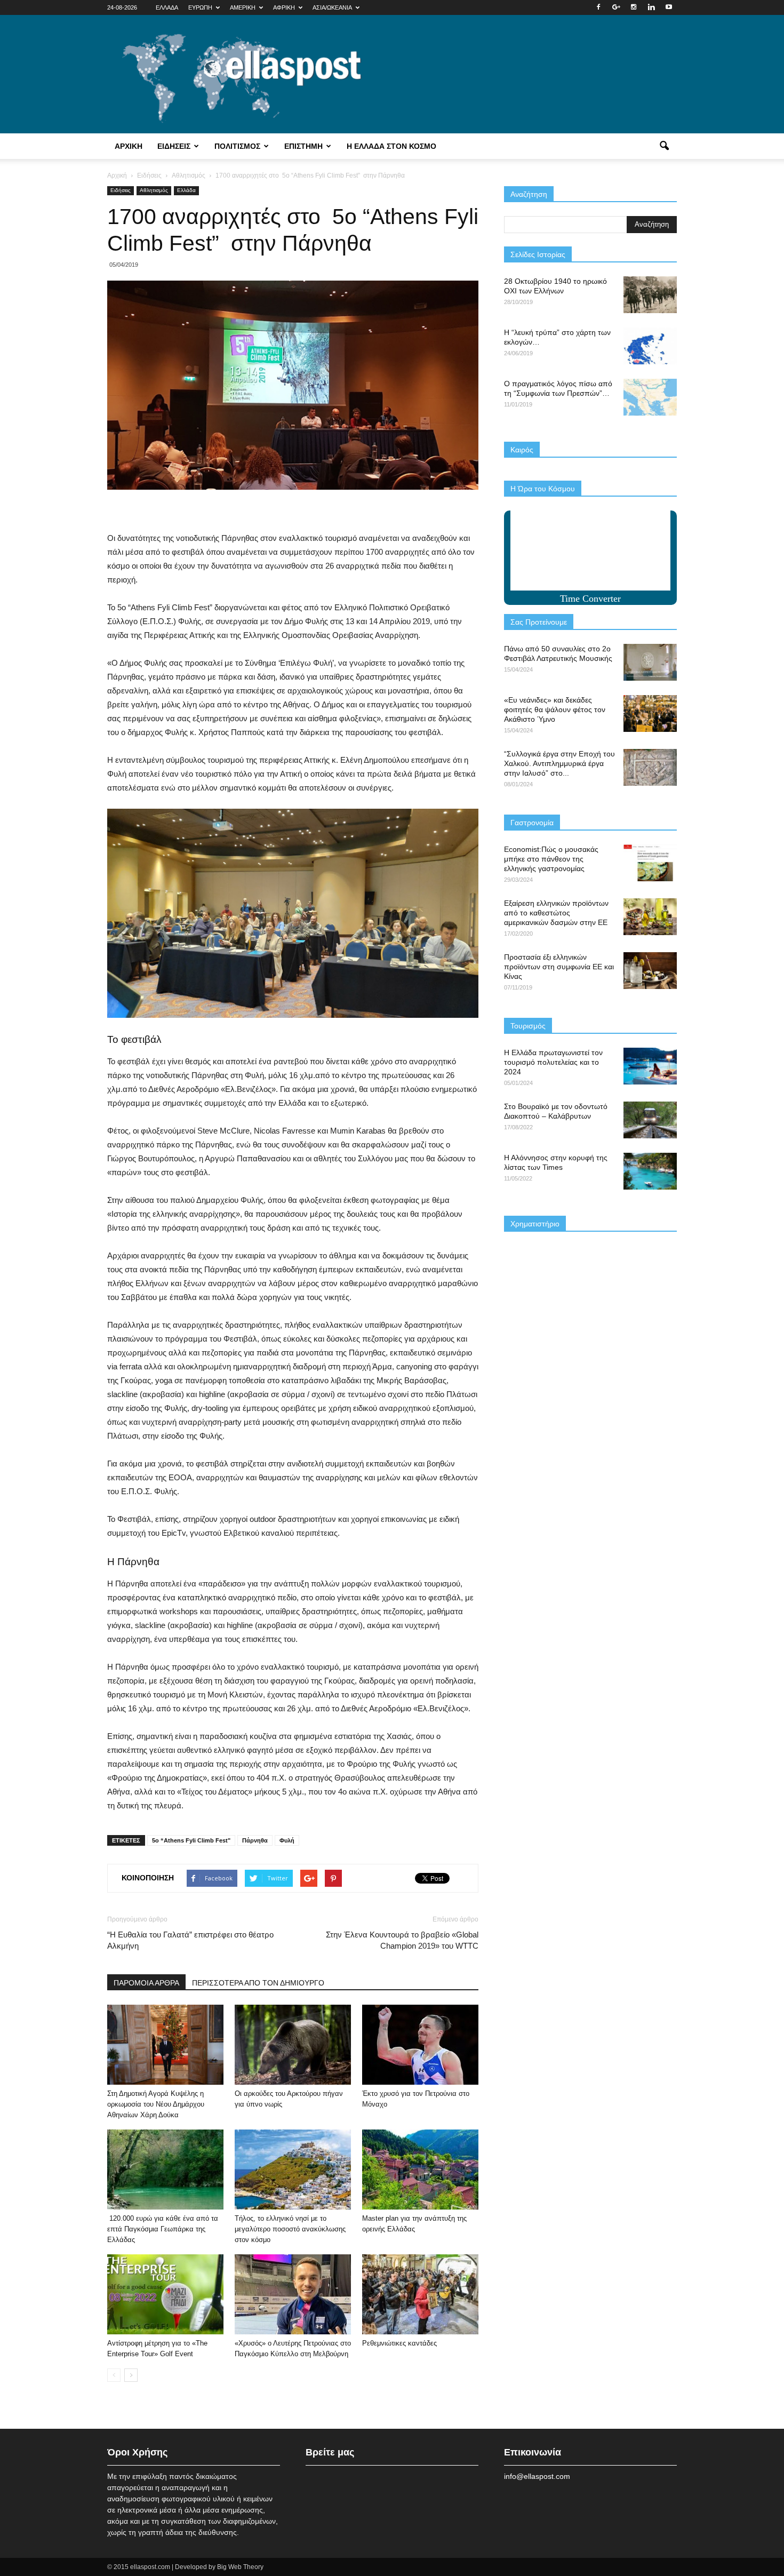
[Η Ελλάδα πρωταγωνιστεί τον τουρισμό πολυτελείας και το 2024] (650, 1066)
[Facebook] (598, 7)
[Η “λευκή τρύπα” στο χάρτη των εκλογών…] (650, 346)
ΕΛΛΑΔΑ (167, 7)
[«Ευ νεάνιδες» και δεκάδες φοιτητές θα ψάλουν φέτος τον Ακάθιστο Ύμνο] (650, 713)
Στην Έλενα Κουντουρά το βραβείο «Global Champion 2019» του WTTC (402, 1940)
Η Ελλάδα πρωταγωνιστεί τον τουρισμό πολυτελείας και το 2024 (553, 1062)
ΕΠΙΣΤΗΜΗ (303, 146)
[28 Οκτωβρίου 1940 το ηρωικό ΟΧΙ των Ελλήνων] (650, 295)
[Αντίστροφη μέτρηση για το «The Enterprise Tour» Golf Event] (165, 2294)
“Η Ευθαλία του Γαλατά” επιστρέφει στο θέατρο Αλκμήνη (190, 1940)
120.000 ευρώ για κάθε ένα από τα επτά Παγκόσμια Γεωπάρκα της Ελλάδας (163, 2229)
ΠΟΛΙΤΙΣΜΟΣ (237, 146)
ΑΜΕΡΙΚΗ (243, 7)
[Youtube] (669, 7)
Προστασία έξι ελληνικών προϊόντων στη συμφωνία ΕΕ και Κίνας (559, 967)
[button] (664, 146)
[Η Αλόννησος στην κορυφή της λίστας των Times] (650, 1171)
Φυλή (287, 1840)
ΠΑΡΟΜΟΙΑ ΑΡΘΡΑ (146, 1983)
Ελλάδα (186, 190)
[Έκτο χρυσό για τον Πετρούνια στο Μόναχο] (420, 2045)
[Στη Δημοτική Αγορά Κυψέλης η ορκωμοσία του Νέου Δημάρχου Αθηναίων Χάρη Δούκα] (165, 2045)
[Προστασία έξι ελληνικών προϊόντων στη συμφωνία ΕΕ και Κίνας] (650, 971)
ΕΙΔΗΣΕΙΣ (174, 146)
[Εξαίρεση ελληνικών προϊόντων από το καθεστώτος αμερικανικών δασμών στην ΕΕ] (650, 917)
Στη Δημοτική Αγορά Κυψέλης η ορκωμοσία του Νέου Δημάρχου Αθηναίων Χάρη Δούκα (156, 2104)
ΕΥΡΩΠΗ (200, 7)
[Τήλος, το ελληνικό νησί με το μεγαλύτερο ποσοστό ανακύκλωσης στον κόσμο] (293, 2170)
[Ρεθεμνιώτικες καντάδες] (420, 2294)
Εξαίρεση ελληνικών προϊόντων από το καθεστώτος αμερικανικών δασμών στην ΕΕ (556, 913)
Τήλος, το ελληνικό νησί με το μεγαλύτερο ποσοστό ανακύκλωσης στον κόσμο (290, 2229)
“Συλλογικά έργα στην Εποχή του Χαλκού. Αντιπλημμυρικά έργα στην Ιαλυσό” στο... (559, 763)
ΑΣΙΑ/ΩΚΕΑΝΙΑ (332, 7)
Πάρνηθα (255, 1840)
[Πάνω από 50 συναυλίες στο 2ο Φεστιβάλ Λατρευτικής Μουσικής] (650, 662)
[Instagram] (634, 7)
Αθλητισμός (154, 190)
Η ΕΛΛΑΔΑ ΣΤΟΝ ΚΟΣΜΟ (391, 146)
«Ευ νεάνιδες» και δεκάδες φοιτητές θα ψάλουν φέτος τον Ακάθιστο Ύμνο (555, 709)
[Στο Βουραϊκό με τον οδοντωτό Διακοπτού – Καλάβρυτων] (650, 1120)
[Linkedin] (651, 7)
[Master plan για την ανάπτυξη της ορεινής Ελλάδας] (420, 2170)
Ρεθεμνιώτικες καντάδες (399, 2343)
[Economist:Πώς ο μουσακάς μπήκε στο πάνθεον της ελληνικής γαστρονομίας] (650, 863)
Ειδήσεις (121, 190)
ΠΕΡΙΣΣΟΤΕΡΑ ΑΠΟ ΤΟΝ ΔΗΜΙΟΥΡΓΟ (258, 1983)
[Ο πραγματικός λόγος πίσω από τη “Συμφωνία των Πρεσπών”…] (650, 397)
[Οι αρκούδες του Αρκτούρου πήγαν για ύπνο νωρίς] (293, 2045)
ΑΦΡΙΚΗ (284, 7)
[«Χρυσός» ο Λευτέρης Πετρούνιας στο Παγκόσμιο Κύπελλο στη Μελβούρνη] (293, 2294)
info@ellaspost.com (537, 2476)
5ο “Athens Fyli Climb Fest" (191, 1840)
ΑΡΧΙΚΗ (129, 146)
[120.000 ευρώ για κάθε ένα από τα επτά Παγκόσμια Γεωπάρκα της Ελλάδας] (165, 2170)
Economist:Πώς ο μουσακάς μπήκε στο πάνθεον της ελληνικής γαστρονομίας (551, 859)
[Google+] (616, 7)
